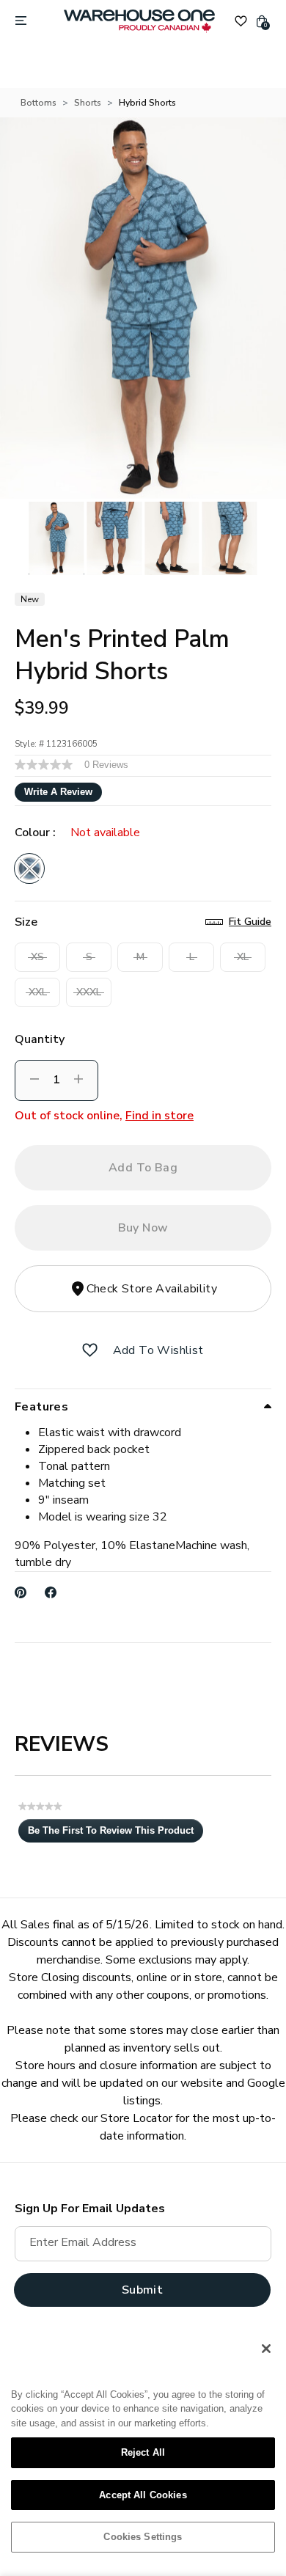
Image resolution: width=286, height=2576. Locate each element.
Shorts (88, 103)
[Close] (266, 2349)
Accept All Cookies (143, 2495)
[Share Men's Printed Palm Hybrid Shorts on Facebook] (51, 1592)
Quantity (40, 1039)
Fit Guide (250, 922)
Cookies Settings (143, 2537)
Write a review (58, 792)
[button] (90, 1350)
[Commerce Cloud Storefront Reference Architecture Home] (139, 21)
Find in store (159, 1116)
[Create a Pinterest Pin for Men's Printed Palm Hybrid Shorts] (21, 1592)
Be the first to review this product (115, 1834)
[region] (143, 2448)
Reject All (143, 2452)
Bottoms (38, 103)
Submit (142, 2290)
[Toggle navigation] (21, 21)
